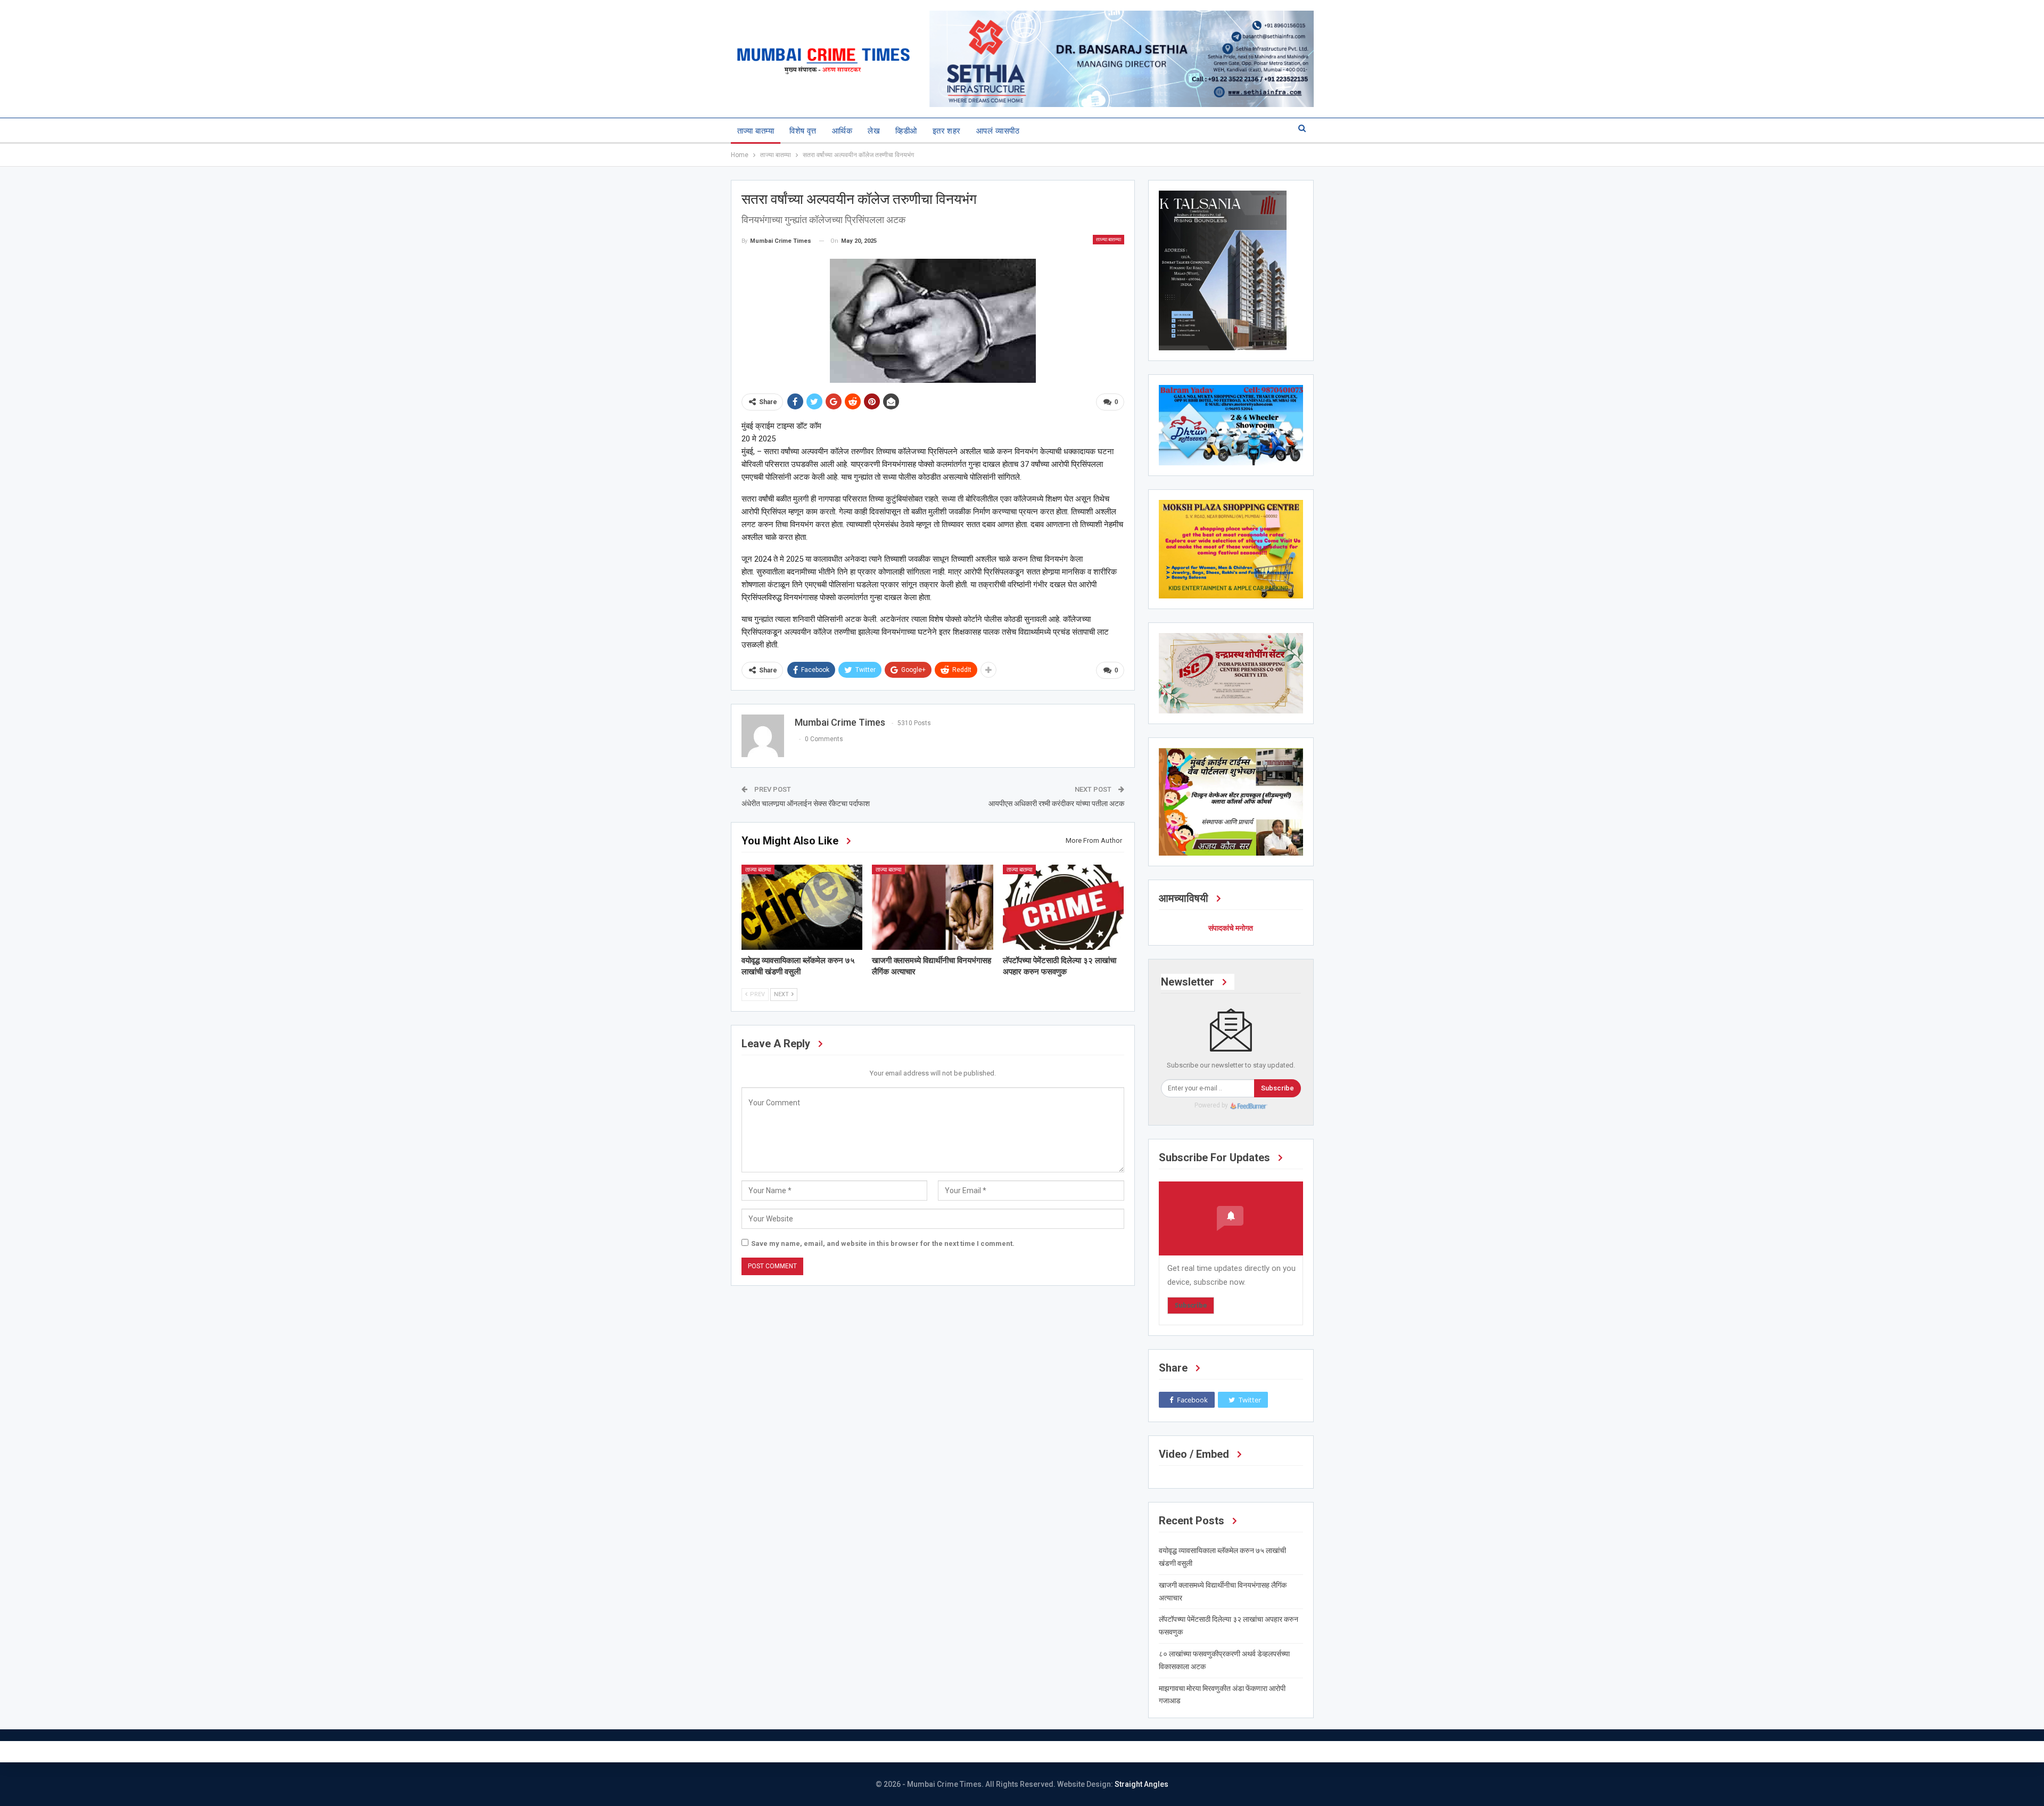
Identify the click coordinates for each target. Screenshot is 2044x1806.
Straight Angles (1141, 1784)
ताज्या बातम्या (756, 131)
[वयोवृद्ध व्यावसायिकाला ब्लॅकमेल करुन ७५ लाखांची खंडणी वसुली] (802, 907)
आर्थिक (842, 131)
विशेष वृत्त (803, 131)
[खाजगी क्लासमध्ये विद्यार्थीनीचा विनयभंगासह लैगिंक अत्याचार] (933, 907)
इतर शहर (947, 131)
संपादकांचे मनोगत (1231, 928)
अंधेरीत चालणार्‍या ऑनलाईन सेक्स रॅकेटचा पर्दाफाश (806, 803)
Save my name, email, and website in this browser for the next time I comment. (883, 1243)
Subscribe (1278, 1088)
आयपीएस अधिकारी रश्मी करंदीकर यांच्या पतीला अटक (1056, 803)
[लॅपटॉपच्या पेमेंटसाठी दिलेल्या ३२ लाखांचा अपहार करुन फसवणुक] (1064, 907)
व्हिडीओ (906, 131)
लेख (874, 131)
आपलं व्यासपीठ (998, 131)
